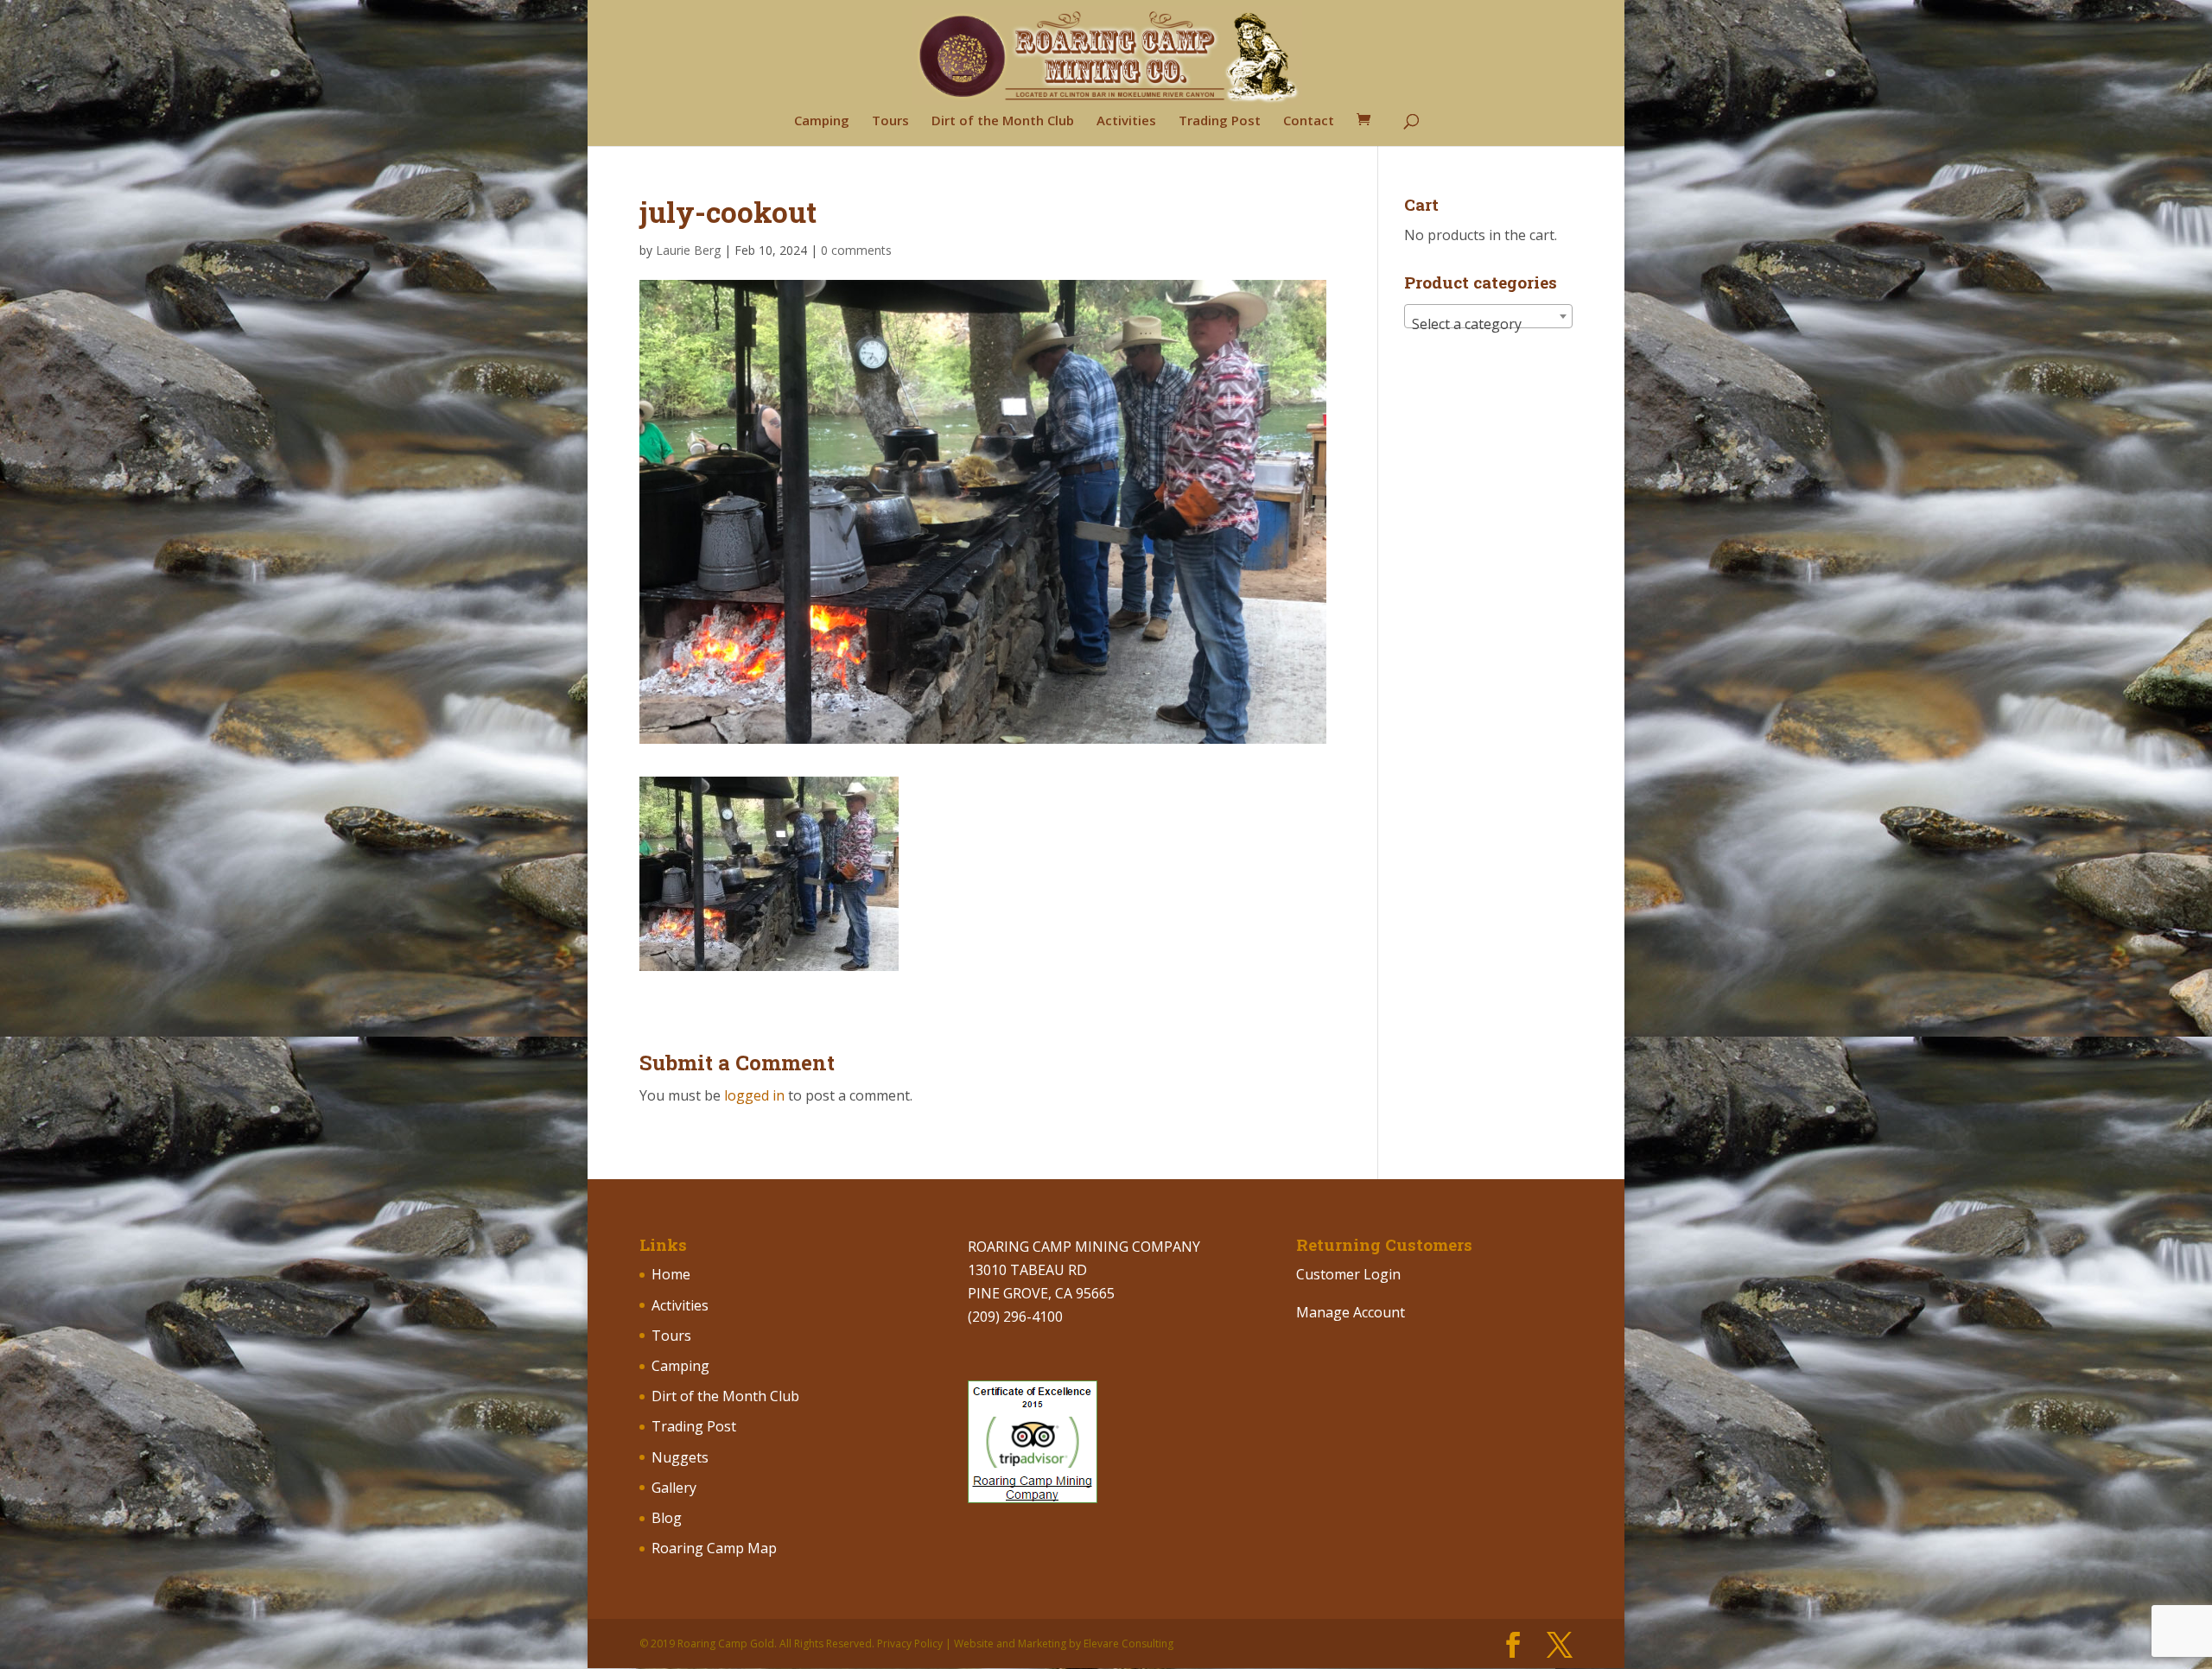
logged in (754, 1095)
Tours (890, 121)
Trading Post (1220, 121)
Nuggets (680, 1457)
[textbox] (1488, 324)
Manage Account (1351, 1312)
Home (671, 1274)
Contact (1309, 121)
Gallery (674, 1488)
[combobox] (1488, 316)
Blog (667, 1518)
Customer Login (1348, 1274)
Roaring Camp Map (714, 1548)
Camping (822, 121)
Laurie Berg (688, 250)
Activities (1126, 121)
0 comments (856, 250)
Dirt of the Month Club (1003, 121)
